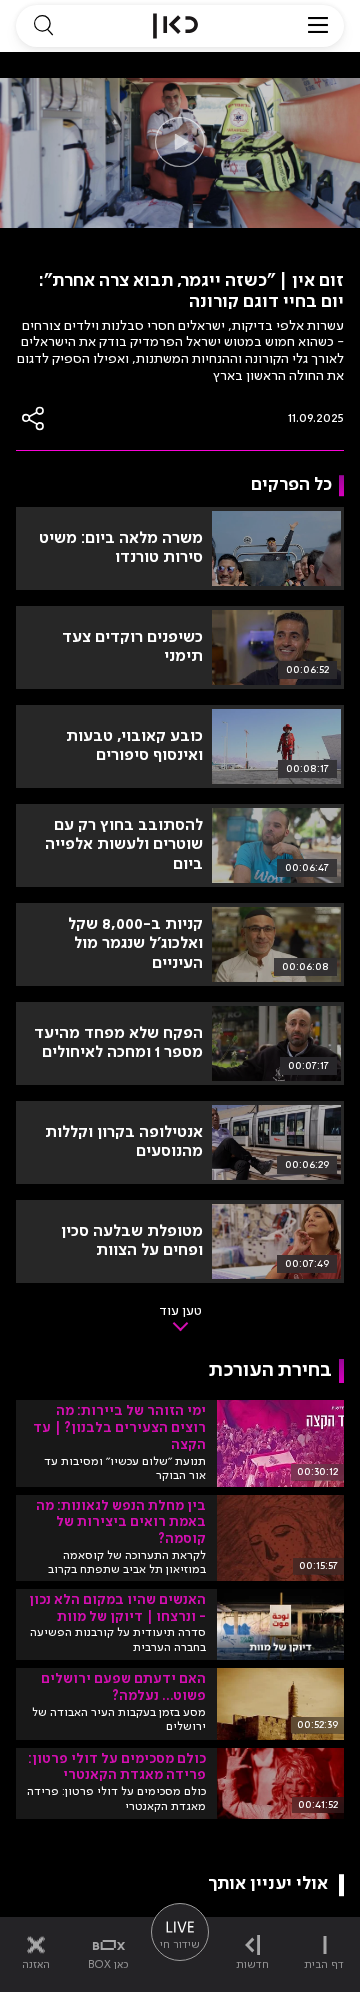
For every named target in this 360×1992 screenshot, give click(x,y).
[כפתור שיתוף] (34, 418)
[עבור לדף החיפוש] (43, 26)
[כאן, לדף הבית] (175, 26)
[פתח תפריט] (318, 26)
